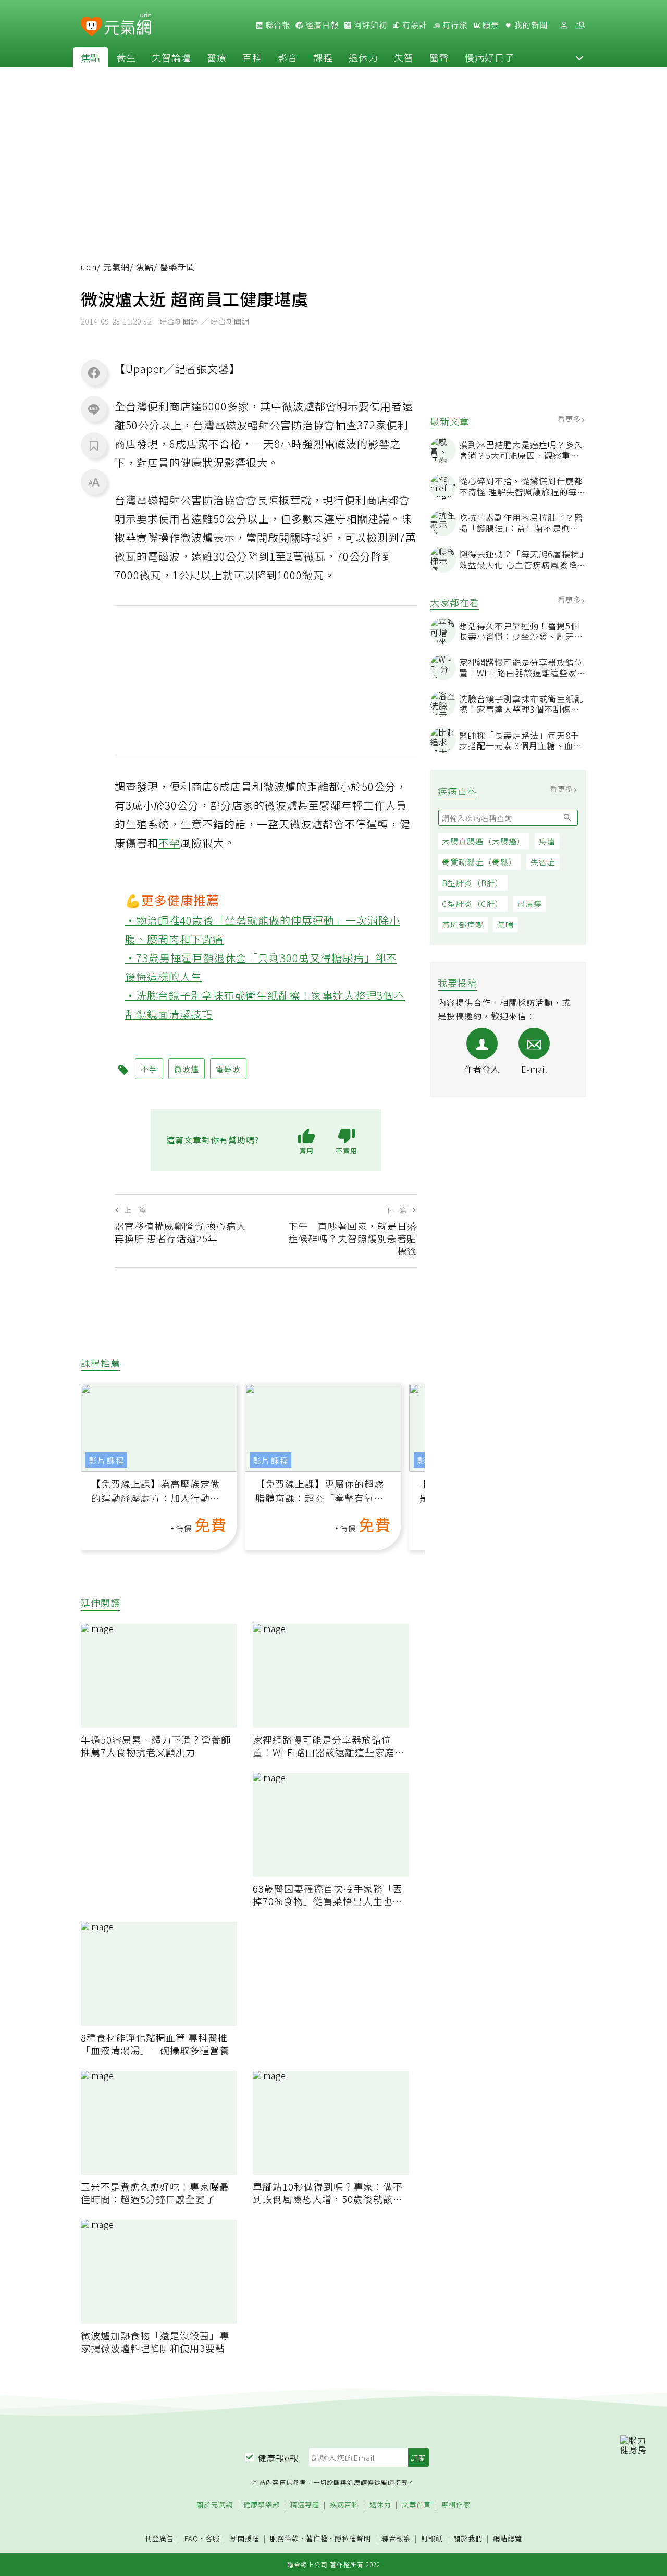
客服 (213, 2538)
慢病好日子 (490, 57)
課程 (323, 57)
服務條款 (285, 2538)
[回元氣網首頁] (128, 25)
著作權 (317, 2538)
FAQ (192, 2538)
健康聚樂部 (262, 2505)
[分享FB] (94, 372)
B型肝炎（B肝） (473, 883)
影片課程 (106, 1460)
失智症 (543, 862)
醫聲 (439, 57)
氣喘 (505, 924)
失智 (404, 57)
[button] (579, 57)
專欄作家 (456, 2505)
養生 (126, 57)
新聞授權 (245, 2539)
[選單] (580, 25)
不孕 (169, 843)
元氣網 (116, 267)
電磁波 (228, 1069)
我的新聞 (530, 25)
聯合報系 (396, 2539)
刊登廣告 (159, 2539)
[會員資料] (564, 25)
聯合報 (277, 25)
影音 (288, 57)
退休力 (363, 57)
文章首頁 (416, 2505)
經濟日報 (321, 25)
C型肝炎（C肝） (473, 904)
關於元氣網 (215, 2505)
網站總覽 (508, 2539)
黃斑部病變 (463, 924)
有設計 (414, 25)
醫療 (217, 57)
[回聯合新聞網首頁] (91, 27)
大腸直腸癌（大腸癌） (484, 841)
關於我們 (468, 2539)
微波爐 (187, 1069)
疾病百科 (344, 2505)
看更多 (570, 419)
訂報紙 (432, 2539)
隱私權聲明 (353, 2538)
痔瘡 (547, 841)
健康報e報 (278, 2458)
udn (89, 267)
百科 (252, 57)
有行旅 (454, 25)
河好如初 (369, 25)
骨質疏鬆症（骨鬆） (479, 862)
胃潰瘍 (529, 904)
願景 (490, 25)
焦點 (91, 57)
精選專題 (305, 2505)
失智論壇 (171, 57)
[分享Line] (94, 409)
